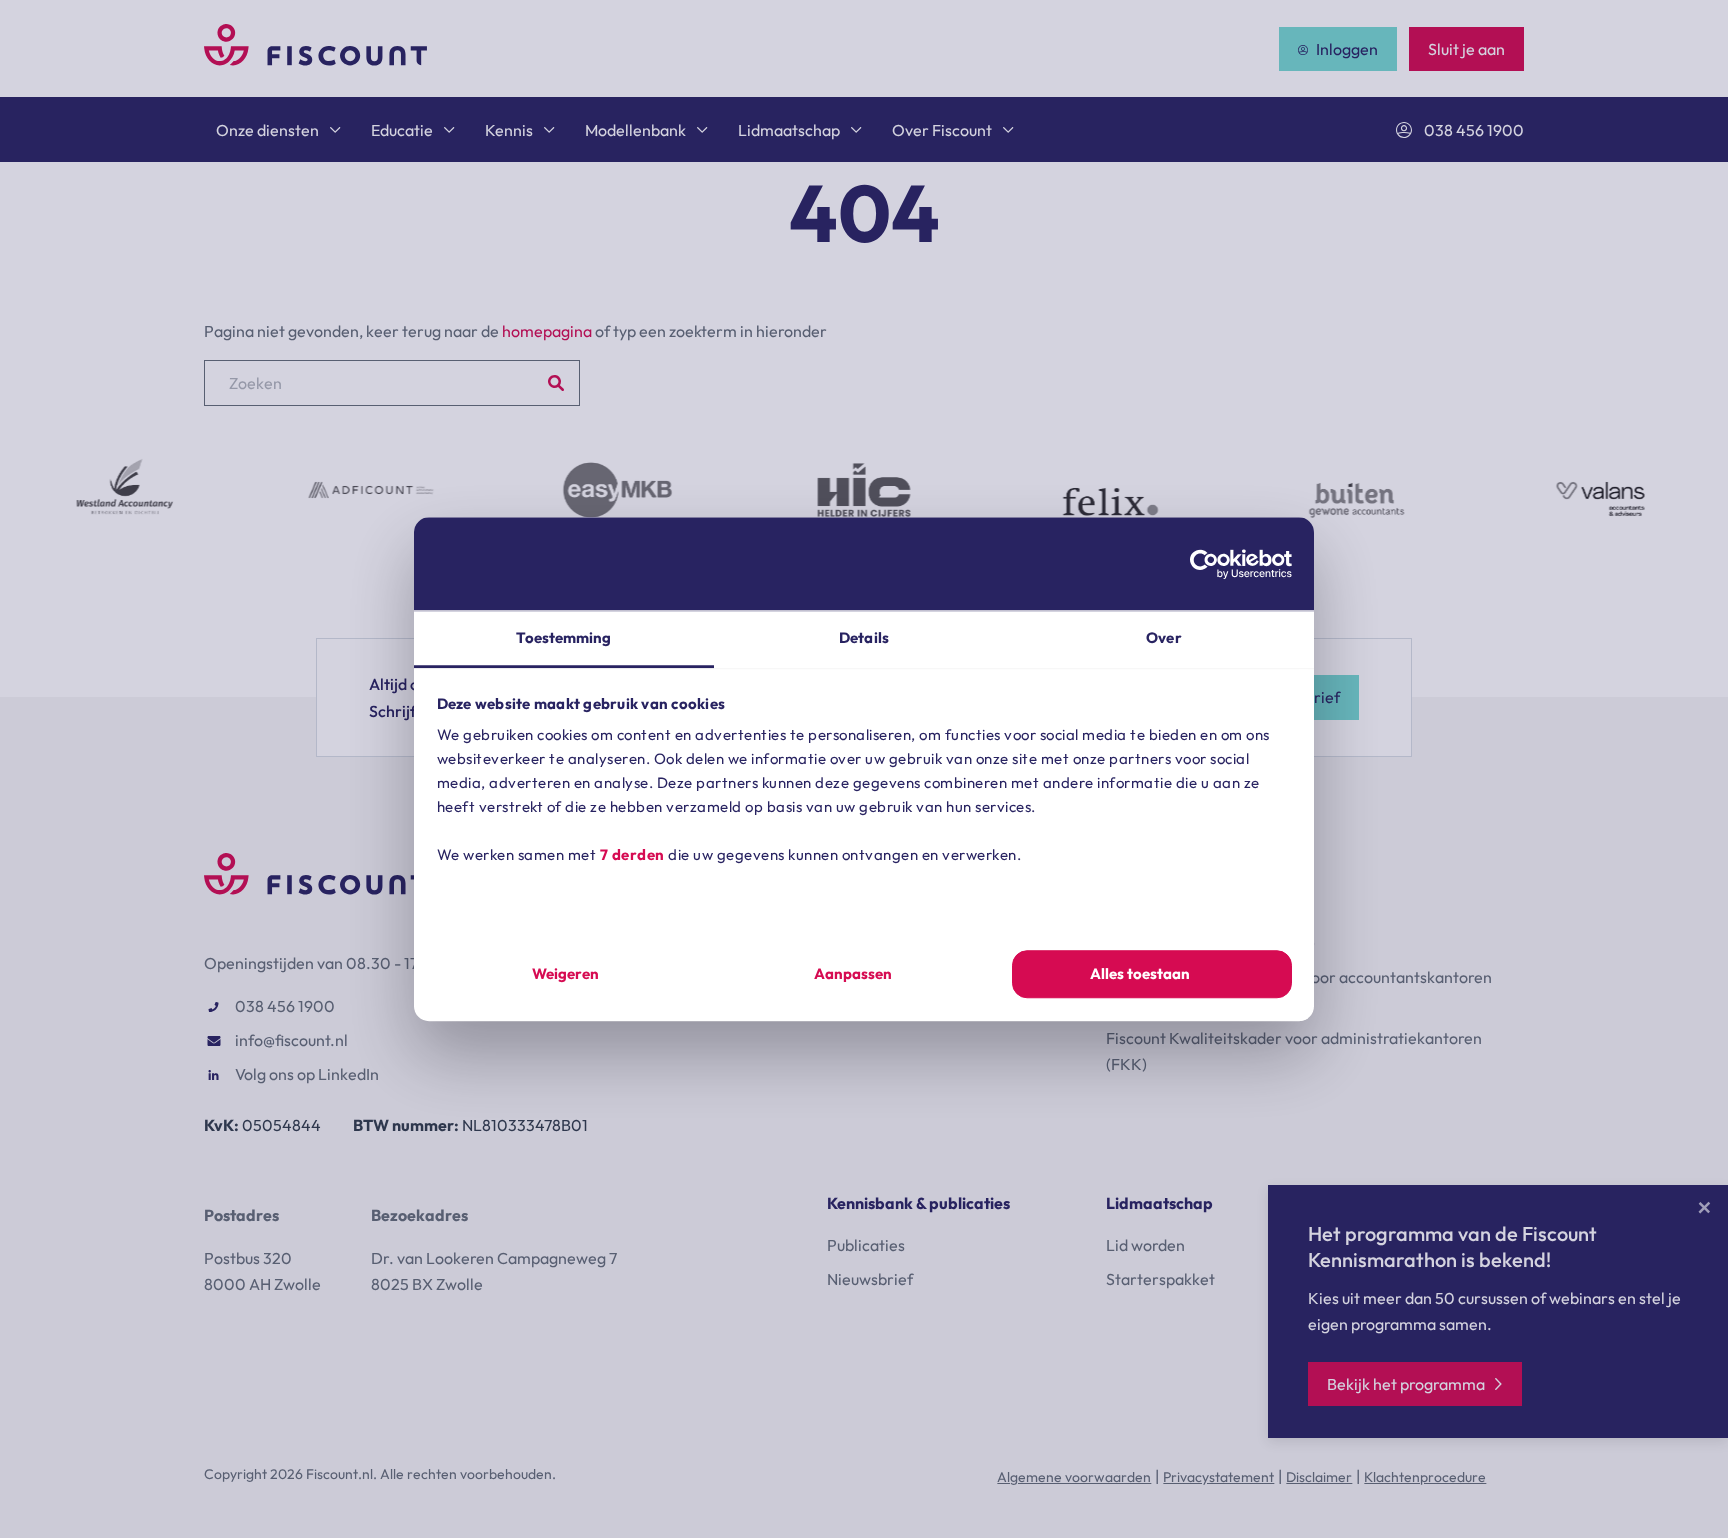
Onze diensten (267, 130)
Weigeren (565, 973)
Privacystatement (1218, 1477)
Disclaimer (1319, 1477)
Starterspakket (1160, 1279)
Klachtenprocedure (1425, 1477)
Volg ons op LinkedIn (307, 1074)
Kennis (509, 130)
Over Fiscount (942, 130)
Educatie (402, 130)
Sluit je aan (1466, 49)
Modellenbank (635, 130)
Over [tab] (1163, 637)
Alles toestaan (1140, 973)
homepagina (547, 331)
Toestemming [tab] (563, 637)
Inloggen (1347, 49)
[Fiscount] (315, 60)
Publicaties (866, 1245)
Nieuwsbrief (870, 1279)
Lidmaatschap (789, 130)
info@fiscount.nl (291, 1040)
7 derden (632, 854)
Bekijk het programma (1406, 1384)
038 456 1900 (1474, 130)
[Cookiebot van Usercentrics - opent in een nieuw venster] (1204, 564)
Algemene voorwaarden (1074, 1477)
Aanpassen (853, 973)
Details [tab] (864, 637)
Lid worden (1145, 1245)
